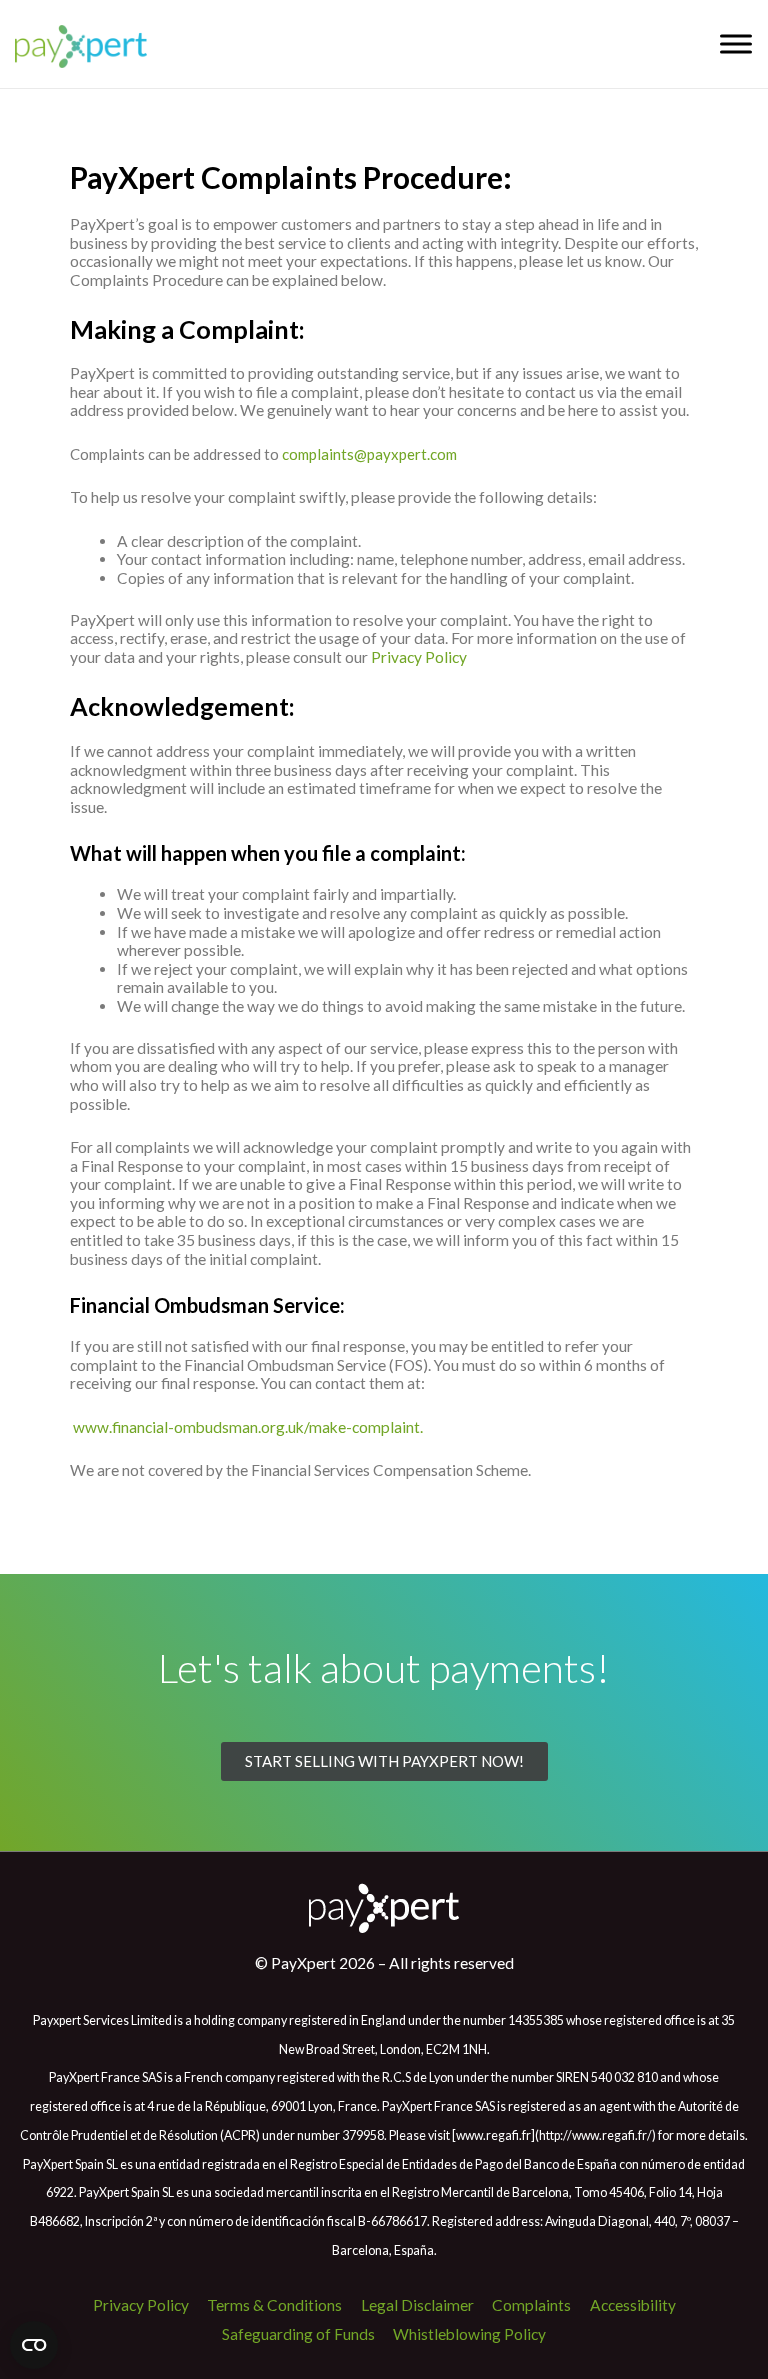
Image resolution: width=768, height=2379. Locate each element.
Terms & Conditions (274, 2305)
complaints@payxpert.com (369, 454)
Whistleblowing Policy (469, 2334)
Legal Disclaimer (417, 2305)
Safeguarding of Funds (298, 2334)
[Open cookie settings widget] (34, 2345)
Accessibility (633, 2305)
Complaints (531, 2305)
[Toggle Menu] (736, 43)
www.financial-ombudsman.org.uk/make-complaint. (249, 1427)
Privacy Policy (419, 657)
